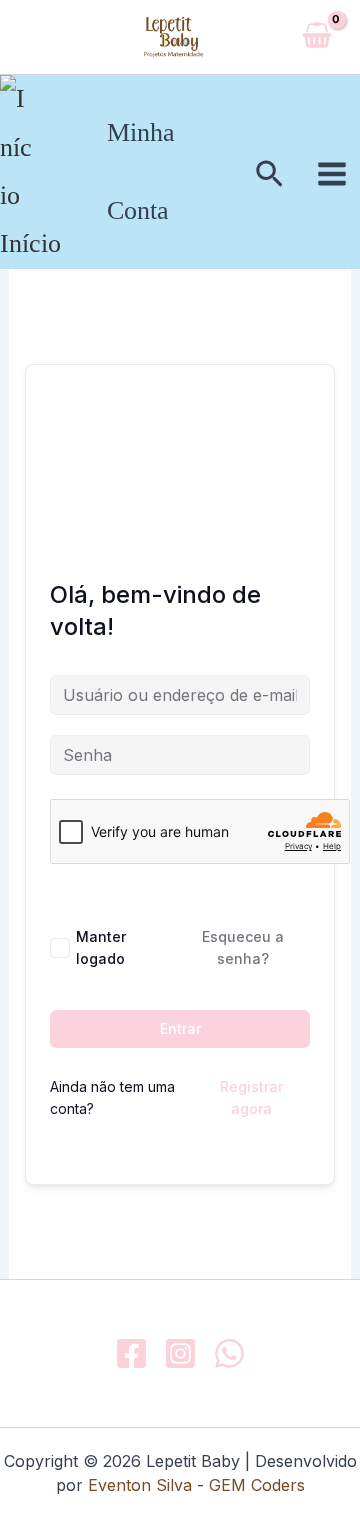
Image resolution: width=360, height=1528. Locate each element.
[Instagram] (180, 1353)
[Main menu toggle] (332, 174)
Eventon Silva (140, 1485)
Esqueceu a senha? (243, 947)
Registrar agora (251, 1097)
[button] (269, 175)
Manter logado (101, 947)
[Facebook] (131, 1353)
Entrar (180, 1028)
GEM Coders (254, 1485)
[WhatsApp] (229, 1353)
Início (30, 243)
